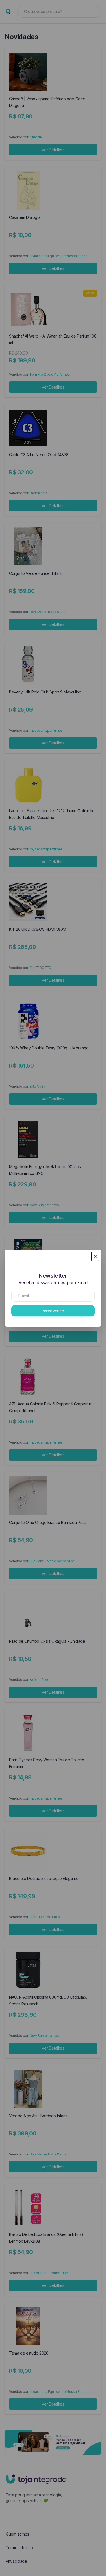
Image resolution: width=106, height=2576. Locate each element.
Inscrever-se (53, 1311)
